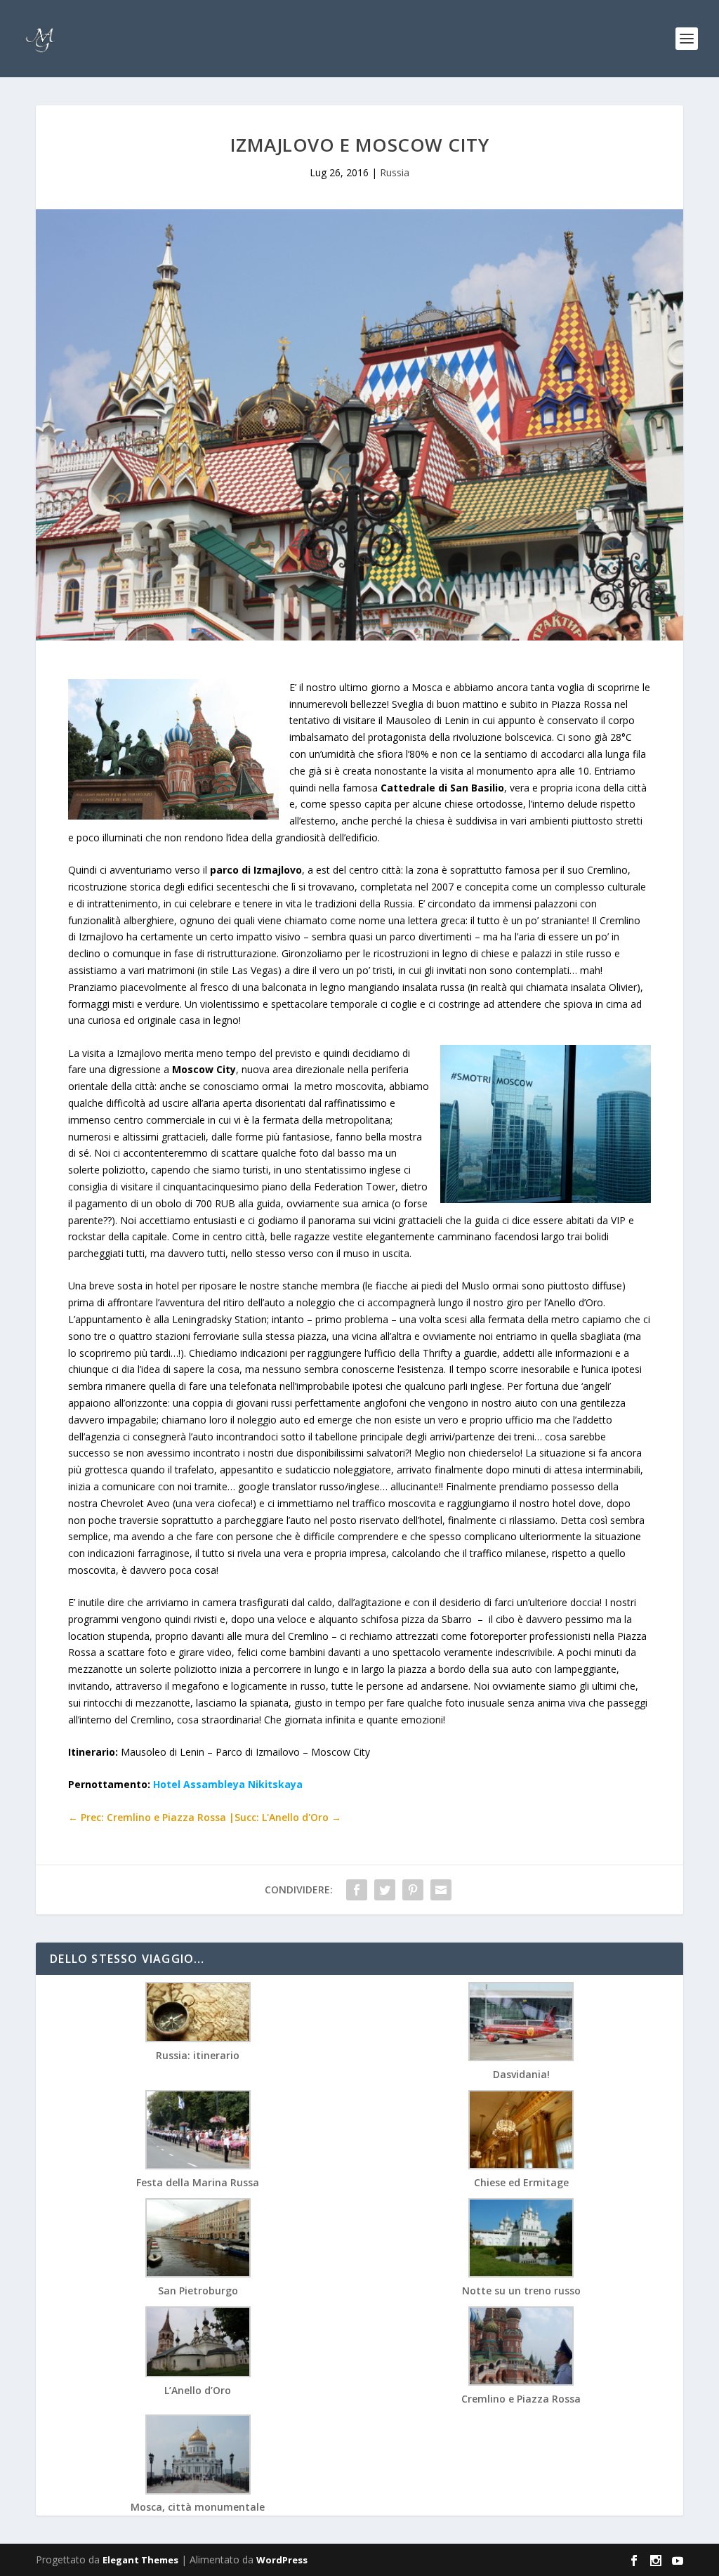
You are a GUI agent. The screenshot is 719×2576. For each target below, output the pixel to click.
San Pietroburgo (198, 2291)
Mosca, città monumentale (198, 2507)
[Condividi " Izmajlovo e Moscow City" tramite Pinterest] (413, 1890)
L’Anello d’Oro (198, 2390)
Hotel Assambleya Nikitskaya (228, 1784)
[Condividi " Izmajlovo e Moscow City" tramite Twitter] (385, 1890)
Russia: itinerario (198, 2055)
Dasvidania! (521, 2074)
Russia (395, 172)
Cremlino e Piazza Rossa (521, 2399)
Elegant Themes (140, 2560)
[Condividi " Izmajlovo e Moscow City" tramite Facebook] (357, 1890)
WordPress (282, 2560)
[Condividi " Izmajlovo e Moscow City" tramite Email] (441, 1890)
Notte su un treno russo (521, 2291)
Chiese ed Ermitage (521, 2182)
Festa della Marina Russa (198, 2182)
